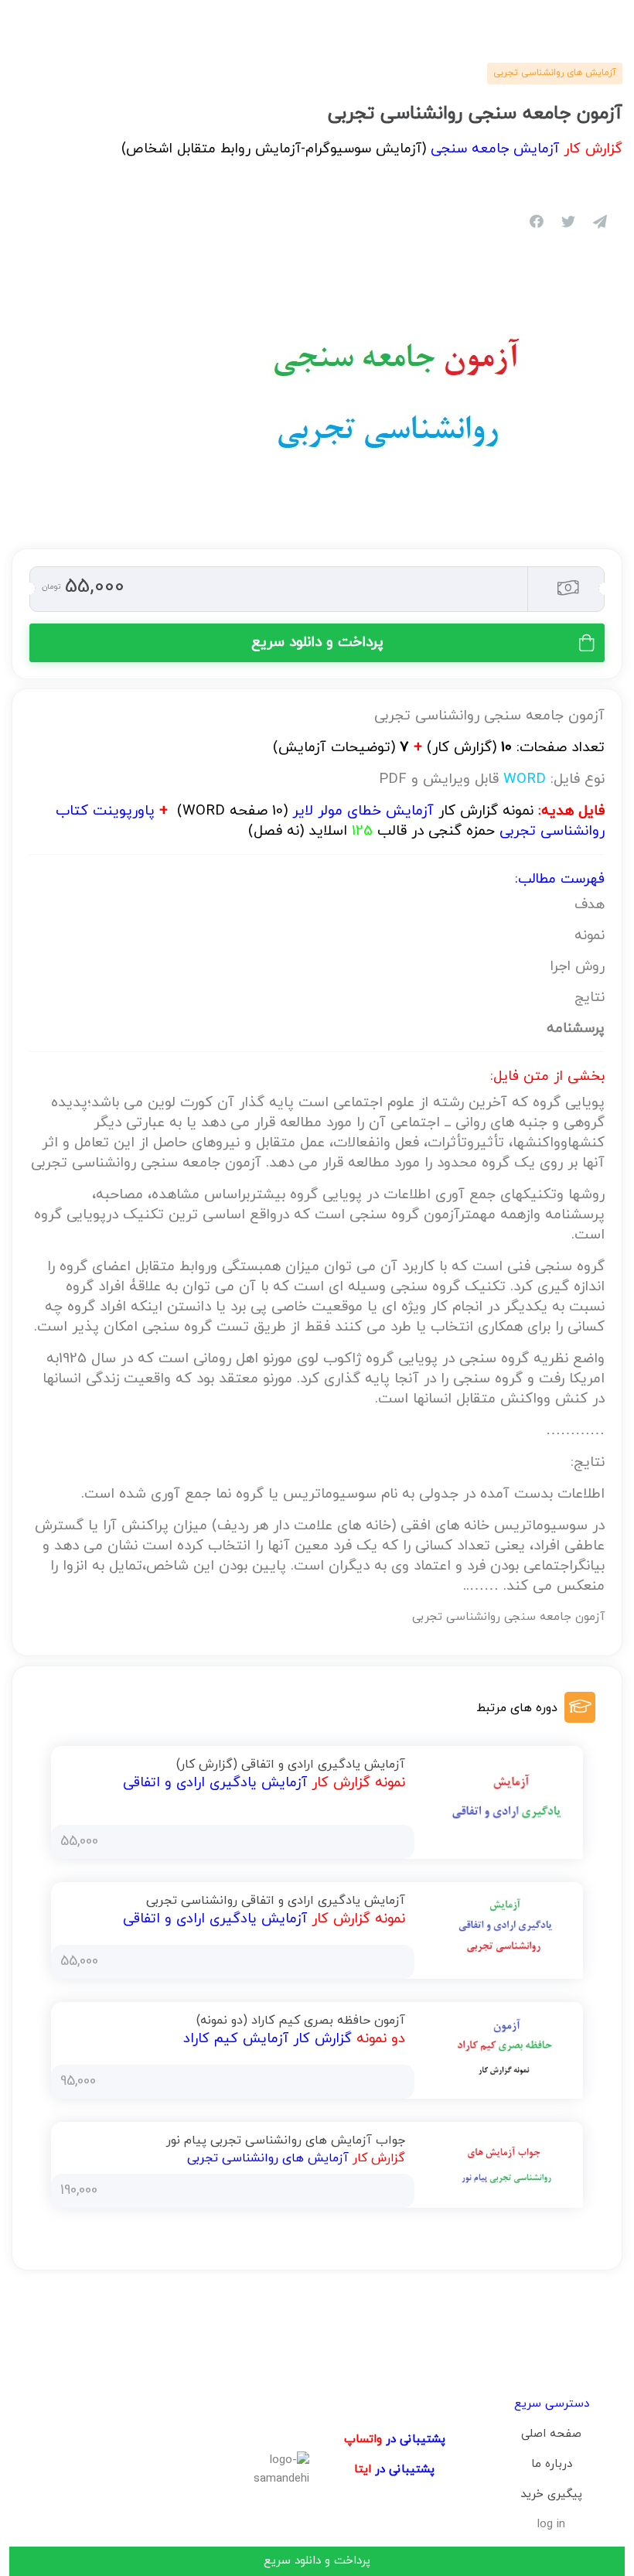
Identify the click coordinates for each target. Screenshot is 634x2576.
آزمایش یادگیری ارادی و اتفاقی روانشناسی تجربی (276, 1901)
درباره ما (552, 2464)
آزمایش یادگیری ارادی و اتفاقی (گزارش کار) (291, 1765)
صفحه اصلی (551, 2434)
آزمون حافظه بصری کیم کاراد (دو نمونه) (301, 2021)
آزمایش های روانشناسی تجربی (555, 73)
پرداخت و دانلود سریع (317, 642)
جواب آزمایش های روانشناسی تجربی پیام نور (286, 2140)
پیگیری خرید (551, 2494)
